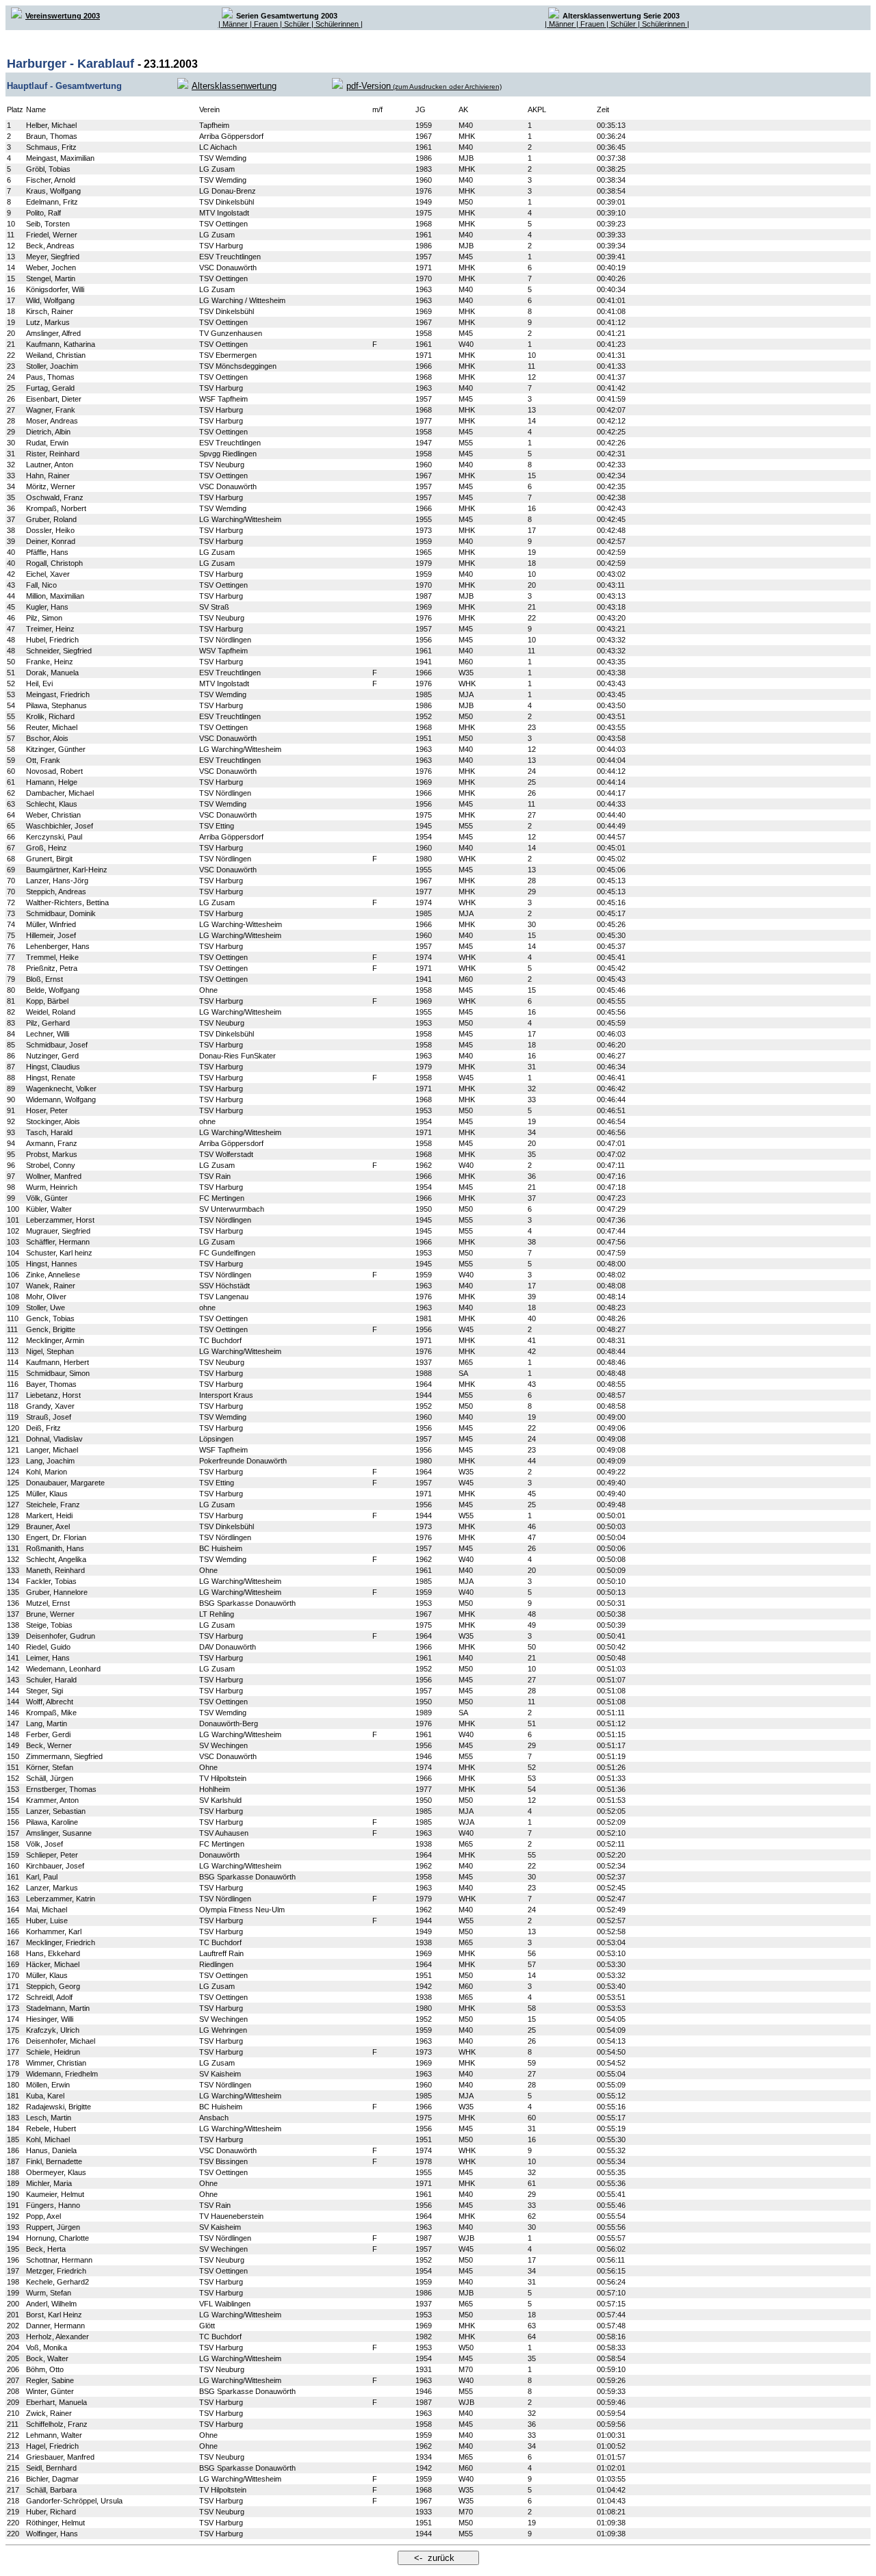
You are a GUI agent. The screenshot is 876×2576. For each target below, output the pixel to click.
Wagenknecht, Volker (61, 1089)
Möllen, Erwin (48, 2085)
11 (11, 235)
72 (11, 902)
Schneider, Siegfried (59, 651)
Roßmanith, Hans (55, 1548)
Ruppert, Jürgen (53, 2227)
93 (11, 1132)
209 (13, 2402)
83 (11, 1023)
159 (13, 1855)
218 (13, 2501)
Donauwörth (219, 1855)
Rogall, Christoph (54, 563)
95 (11, 1154)
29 (11, 432)
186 (13, 2150)
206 (13, 2369)
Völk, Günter (47, 1198)
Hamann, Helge (52, 782)
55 (11, 716)
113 (13, 1351)
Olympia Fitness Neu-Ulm (242, 1910)
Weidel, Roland (51, 1012)
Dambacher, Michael (60, 793)
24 (11, 377)
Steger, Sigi (44, 1691)
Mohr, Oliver (46, 1297)
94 (11, 1143)
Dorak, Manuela (52, 673)
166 (13, 1931)
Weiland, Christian (56, 355)
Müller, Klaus (47, 1494)
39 (11, 541)
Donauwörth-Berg (229, 1723)
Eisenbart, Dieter (54, 399)
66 (11, 837)
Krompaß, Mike (51, 1713)
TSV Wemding (223, 158)
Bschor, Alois (47, 738)
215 (13, 2468)
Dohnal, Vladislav (54, 1439)
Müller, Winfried (51, 924)
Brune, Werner (50, 1614)
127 (13, 1505)
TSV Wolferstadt (226, 1154)
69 (11, 870)
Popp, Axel (43, 2216)
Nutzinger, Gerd (52, 1056)
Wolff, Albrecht (50, 1702)
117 (13, 1395)
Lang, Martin (47, 1723)
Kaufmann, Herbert (57, 1362)
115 (13, 1373)
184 (13, 2129)
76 (11, 946)
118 (13, 1406)
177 (13, 2052)
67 (11, 848)
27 (11, 410)
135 (13, 1592)
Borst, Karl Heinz (54, 2315)
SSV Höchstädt (224, 1286)
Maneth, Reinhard (55, 1570)
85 (11, 1045)
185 (13, 2139)
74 (11, 924)
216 (13, 2479)
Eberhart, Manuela (56, 2402)
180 (13, 2085)
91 (11, 1110)
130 (13, 1537)
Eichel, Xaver (48, 574)
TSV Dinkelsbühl (227, 202)
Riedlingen (216, 1964)
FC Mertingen (222, 1198)
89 (11, 1089)
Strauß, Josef (49, 1417)
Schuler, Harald (51, 1680)
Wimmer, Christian (56, 2063)
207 (13, 2380)
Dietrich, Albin (48, 432)
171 (13, 1986)
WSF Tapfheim (223, 399)
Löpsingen (216, 1439)
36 (11, 508)
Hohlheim (215, 1789)
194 (13, 2238)
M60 (466, 662)
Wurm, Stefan (49, 2293)
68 (11, 859)
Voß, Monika (47, 2347)
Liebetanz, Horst (53, 1395)
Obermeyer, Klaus (56, 2172)
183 (13, 2118)
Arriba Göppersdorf (231, 136)
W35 (466, 673)
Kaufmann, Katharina (61, 344)
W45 (466, 1078)
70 (11, 881)
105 (13, 1264)
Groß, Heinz (47, 848)
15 (11, 278)
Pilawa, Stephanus (56, 705)
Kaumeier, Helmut (55, 2194)
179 (13, 2074)
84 (11, 1034)
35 (11, 497)
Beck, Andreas (50, 246)
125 (13, 1483)
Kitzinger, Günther (56, 749)
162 (13, 1888)
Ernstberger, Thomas (61, 1789)
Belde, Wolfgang (53, 990)
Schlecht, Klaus (52, 804)
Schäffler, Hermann (58, 1242)
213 (13, 2446)
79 (11, 979)
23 (11, 366)
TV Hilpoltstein (223, 1778)
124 (13, 1472)
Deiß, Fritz (43, 1428)
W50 (466, 2347)
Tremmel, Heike (52, 957)
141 (13, 1658)
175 (13, 2030)
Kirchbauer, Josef (55, 1866)
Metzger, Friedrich (56, 2271)
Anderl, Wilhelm (51, 2304)
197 (13, 2271)
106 (13, 1275)
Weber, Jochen (51, 268)
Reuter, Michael (52, 727)
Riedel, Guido (48, 1647)
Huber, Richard (51, 2512)
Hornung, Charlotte (57, 2238)
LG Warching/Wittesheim (240, 519)
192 (13, 2216)
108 (13, 1297)
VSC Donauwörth (228, 268)
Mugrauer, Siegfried (58, 1231)
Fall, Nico (41, 585)
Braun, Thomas (52, 136)
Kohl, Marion (47, 1472)
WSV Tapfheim (223, 651)
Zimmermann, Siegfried (64, 1756)
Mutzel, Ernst (48, 1603)
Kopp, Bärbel (47, 1001)
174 (13, 2019)
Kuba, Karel (45, 2096)
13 (11, 257)
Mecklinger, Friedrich (61, 1942)
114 (13, 1362)
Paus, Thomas (50, 377)
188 (13, 2172)
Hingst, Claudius (53, 1067)
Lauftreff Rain (221, 1953)
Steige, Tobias (49, 1625)
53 (11, 694)
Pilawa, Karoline (52, 1822)
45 (11, 607)
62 (11, 793)
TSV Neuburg (222, 465)
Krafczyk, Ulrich (53, 2030)
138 (13, 1625)
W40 (466, 344)
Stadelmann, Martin (58, 2008)
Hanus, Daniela (51, 2150)
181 (13, 2096)
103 (13, 1242)
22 (11, 355)
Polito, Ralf (43, 213)
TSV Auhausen (224, 1833)
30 (11, 443)
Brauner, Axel (48, 1526)
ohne (207, 1121)
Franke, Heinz (50, 662)
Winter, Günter (50, 2391)
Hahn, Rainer (48, 476)
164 (13, 1910)
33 (11, 476)
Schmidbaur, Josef (57, 1045)
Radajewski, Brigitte (59, 2107)
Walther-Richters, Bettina (67, 902)
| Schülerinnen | (337, 24)
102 (13, 1231)
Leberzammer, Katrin (61, 1899)
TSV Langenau (224, 1297)
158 (13, 1844)
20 (11, 333)
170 (13, 1975)
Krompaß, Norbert (56, 508)
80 (11, 990)
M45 (466, 257)
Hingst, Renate (51, 1078)
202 (13, 2326)
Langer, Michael (52, 1450)
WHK (467, 684)
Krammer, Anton (52, 1800)
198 (13, 2282)
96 (11, 1165)
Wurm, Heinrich (52, 1187)
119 (13, 1417)
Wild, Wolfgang (50, 300)
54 (11, 705)
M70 (466, 2369)
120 (13, 1428)
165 (13, 1921)
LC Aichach (218, 147)
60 (11, 771)
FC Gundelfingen (227, 1253)
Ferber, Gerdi (48, 1734)
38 (11, 530)
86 (11, 1056)
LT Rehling (217, 1614)
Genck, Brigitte (51, 1329)
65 (11, 826)
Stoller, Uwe (46, 1307)
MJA (466, 694)
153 (13, 1789)
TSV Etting (217, 826)
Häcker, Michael (53, 1964)
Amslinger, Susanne (59, 1833)
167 (13, 1942)
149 (13, 1745)
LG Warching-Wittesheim (241, 924)
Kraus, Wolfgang (53, 191)
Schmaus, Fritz (51, 147)
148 (13, 1734)
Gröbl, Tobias (48, 169)
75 (11, 935)
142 (13, 1669)
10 (11, 224)
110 (13, 1318)
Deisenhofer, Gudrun (61, 1636)
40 (11, 552)
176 (13, 2041)
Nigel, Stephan (50, 1351)
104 (13, 1253)
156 (13, 1822)
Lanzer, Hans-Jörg (57, 881)
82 (11, 1012)
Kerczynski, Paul (54, 837)
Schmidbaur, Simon (58, 1373)
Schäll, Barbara (51, 2490)
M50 (466, 202)
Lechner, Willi (48, 1034)
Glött (207, 2326)
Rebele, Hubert (51, 2129)
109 (13, 1307)
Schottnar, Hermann (59, 2260)
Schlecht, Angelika (56, 1559)
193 (13, 2227)
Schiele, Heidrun (53, 2052)
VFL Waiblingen (225, 2304)
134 (13, 1581)
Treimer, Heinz (50, 629)
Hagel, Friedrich (52, 2446)
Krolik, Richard (50, 716)
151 (13, 1767)
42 (11, 574)
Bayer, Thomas (51, 1384)
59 (11, 760)
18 (11, 311)
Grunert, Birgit (49, 859)
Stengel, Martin (51, 278)
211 (13, 2424)
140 (13, 1647)
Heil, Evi (39, 684)
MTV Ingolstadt (224, 213)
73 (11, 913)
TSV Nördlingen (225, 640)
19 (11, 322)
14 (11, 268)
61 (11, 782)
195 (13, 2249)
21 (11, 344)
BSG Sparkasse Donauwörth (247, 1603)
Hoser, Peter (47, 1110)
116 (13, 1384)
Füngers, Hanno (53, 2205)
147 (13, 1723)
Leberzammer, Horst (60, 1220)
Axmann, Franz (52, 1143)
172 (13, 1997)
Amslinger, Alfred (53, 333)
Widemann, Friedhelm (62, 2074)
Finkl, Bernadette (54, 2161)
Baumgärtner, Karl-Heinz (67, 870)
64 (11, 815)
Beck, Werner (49, 1745)
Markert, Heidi (49, 1515)
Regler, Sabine (50, 2380)
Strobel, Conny (51, 1165)
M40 (466, 125)
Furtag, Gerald (50, 388)
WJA (466, 1822)
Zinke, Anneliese (53, 1275)
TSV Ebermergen (228, 355)
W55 (466, 1515)
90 (11, 1100)
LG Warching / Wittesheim (242, 300)
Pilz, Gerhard (48, 1023)
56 (11, 727)
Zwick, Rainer (49, 2413)
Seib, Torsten (48, 224)
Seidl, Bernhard (51, 2468)
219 (13, 2512)
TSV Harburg (221, 246)
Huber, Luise (47, 1921)
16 (11, 289)
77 (11, 957)
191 (13, 2205)
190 (13, 2194)
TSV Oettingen (223, 224)
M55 (466, 443)
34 (11, 486)
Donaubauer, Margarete (65, 1483)
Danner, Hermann (55, 2326)
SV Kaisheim (220, 2074)
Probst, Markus (52, 1154)
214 (13, 2457)
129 (13, 1526)
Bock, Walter (47, 2358)
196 (13, 2260)
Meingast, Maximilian (60, 158)
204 (13, 2347)
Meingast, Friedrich (58, 694)
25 (11, 388)
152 (13, 1778)
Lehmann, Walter (54, 2435)
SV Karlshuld (220, 1800)
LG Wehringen (223, 2030)
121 (13, 1439)
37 (11, 519)
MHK (467, 136)
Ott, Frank (43, 760)
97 (11, 1176)
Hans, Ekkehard (53, 1953)
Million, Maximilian (55, 596)
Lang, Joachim (50, 1461)
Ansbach (214, 2118)
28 (11, 421)
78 (11, 968)
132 (13, 1559)
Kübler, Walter (49, 1209)
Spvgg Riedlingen (228, 454)
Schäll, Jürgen (50, 1778)
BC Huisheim (221, 1548)
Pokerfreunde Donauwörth (243, 1461)
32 (11, 465)
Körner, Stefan (50, 1767)
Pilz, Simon (44, 618)
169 (13, 1964)
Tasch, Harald (49, 1132)
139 (13, 1636)
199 (13, 2293)
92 (11, 1121)
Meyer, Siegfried (53, 257)
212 (13, 2435)
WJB (466, 2238)
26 (11, 399)
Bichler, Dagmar (52, 2479)
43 (11, 585)
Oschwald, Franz (55, 497)
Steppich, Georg (53, 1986)
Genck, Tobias (50, 1318)
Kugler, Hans (47, 607)
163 (13, 1899)
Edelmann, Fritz (52, 202)
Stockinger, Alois (53, 1121)
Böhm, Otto (45, 2369)
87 (11, 1067)
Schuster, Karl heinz (59, 1253)
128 (13, 1515)
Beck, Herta (46, 2249)
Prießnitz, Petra (52, 968)
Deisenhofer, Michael (61, 2041)
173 (13, 2008)
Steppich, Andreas (56, 892)
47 (11, 629)
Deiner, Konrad (51, 541)
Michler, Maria (49, 2183)
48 (11, 640)
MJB (466, 158)
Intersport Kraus (226, 1395)
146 (13, 1713)
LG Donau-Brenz (228, 191)
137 (13, 1614)
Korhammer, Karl (54, 1931)
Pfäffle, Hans (47, 552)
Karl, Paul (42, 1877)
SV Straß (214, 607)
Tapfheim (214, 125)
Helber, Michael (51, 125)
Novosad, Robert (54, 771)
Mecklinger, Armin (55, 1340)
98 (11, 1187)
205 (13, 2358)
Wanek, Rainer (51, 1286)
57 (11, 738)
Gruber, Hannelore (57, 1592)
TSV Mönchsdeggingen (238, 366)
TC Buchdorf (220, 1340)
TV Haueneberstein (231, 2216)
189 (13, 2183)
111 (12, 1329)
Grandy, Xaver (50, 1406)
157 (13, 1833)
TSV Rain (215, 1176)
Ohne (208, 990)
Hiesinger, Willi (50, 2019)
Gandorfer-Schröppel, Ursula (74, 2501)
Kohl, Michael (48, 2139)
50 (11, 662)
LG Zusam (217, 169)
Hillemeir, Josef (51, 935)
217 (13, 2490)
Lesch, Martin (49, 2118)
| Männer (234, 24)
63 (11, 804)
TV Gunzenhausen (231, 333)
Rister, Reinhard (53, 454)
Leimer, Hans (48, 1658)
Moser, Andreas (52, 421)
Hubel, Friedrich (52, 640)
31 (11, 454)
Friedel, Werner (52, 235)
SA (463, 1373)
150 (13, 1756)
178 (13, 2063)
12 (11, 246)
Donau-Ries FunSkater (237, 1056)
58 (11, 749)
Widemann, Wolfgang (61, 1100)
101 (13, 1220)
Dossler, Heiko (50, 530)
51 (11, 673)
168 (13, 1953)
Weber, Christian (53, 815)
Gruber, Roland (51, 519)
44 (11, 596)
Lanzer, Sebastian (56, 1811)
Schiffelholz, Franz (57, 2424)
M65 (466, 1362)
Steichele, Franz (53, 1505)
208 (13, 2391)
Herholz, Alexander (57, 2337)
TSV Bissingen (223, 2161)
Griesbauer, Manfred (60, 2457)
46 (11, 618)
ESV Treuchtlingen (230, 257)
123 (13, 1461)
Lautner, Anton (50, 465)
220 (13, 2523)
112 (13, 1340)
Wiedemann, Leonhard (63, 1669)
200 (13, 2304)
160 (13, 1866)
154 (13, 1800)
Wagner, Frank (51, 410)
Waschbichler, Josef (60, 826)
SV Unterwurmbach (232, 1209)
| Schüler (296, 24)
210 (13, 2413)
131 (13, 1548)
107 (13, 1286)
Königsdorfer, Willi (55, 289)
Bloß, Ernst (44, 979)
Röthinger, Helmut (55, 2523)
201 (13, 2315)
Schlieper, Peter (52, 1855)
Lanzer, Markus (52, 1888)
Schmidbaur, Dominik (61, 913)
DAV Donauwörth (228, 1647)
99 (11, 1198)
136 (13, 1603)
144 (13, 1691)
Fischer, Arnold (51, 180)
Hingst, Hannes (52, 1264)
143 (13, 1680)
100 (13, 1209)
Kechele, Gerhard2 (57, 2282)
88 (11, 1078)
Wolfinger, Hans (52, 2534)
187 (13, 2161)
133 (13, 1570)
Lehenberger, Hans (58, 946)
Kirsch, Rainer (50, 311)
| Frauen (265, 24)
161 (13, 1877)
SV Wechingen (223, 1745)
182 (13, 2107)
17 (11, 300)
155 (13, 1811)
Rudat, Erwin (47, 443)
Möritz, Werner (51, 486)
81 (11, 1001)
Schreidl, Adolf (49, 1997)
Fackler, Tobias (51, 1581)
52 (11, 684)
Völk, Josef (44, 1844)
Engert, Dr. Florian (56, 1537)
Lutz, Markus (48, 322)
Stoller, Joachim (52, 366)
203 (13, 2337)
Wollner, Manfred (54, 1176)
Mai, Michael (47, 1910)
